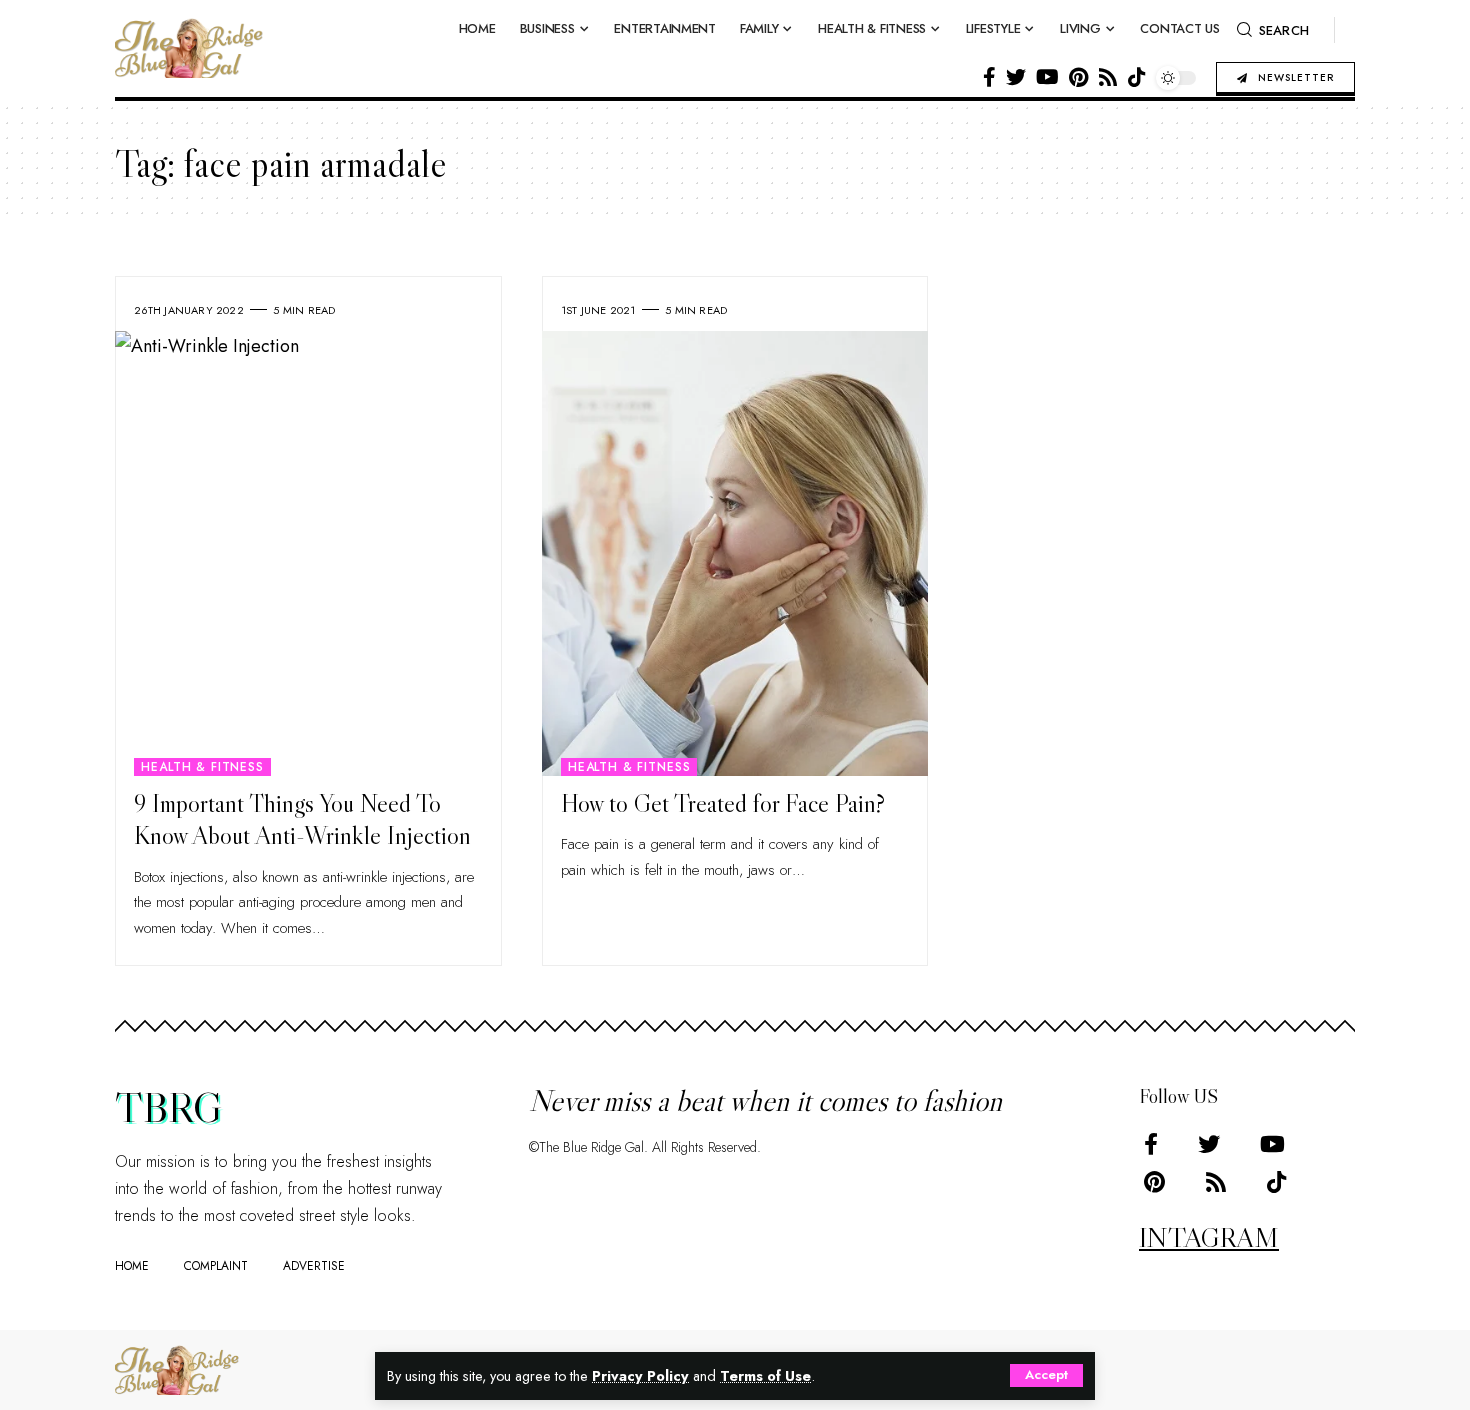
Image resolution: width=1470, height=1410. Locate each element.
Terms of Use (765, 1376)
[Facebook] (989, 77)
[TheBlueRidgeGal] (177, 1370)
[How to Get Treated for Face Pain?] (735, 553)
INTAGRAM (1209, 1237)
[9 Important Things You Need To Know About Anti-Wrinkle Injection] (308, 553)
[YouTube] (1047, 77)
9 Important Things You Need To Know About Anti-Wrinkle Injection (302, 820)
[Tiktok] (1137, 77)
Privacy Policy (640, 1376)
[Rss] (1108, 77)
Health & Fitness (202, 767)
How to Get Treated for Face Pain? (723, 803)
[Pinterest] (1078, 77)
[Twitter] (1016, 77)
